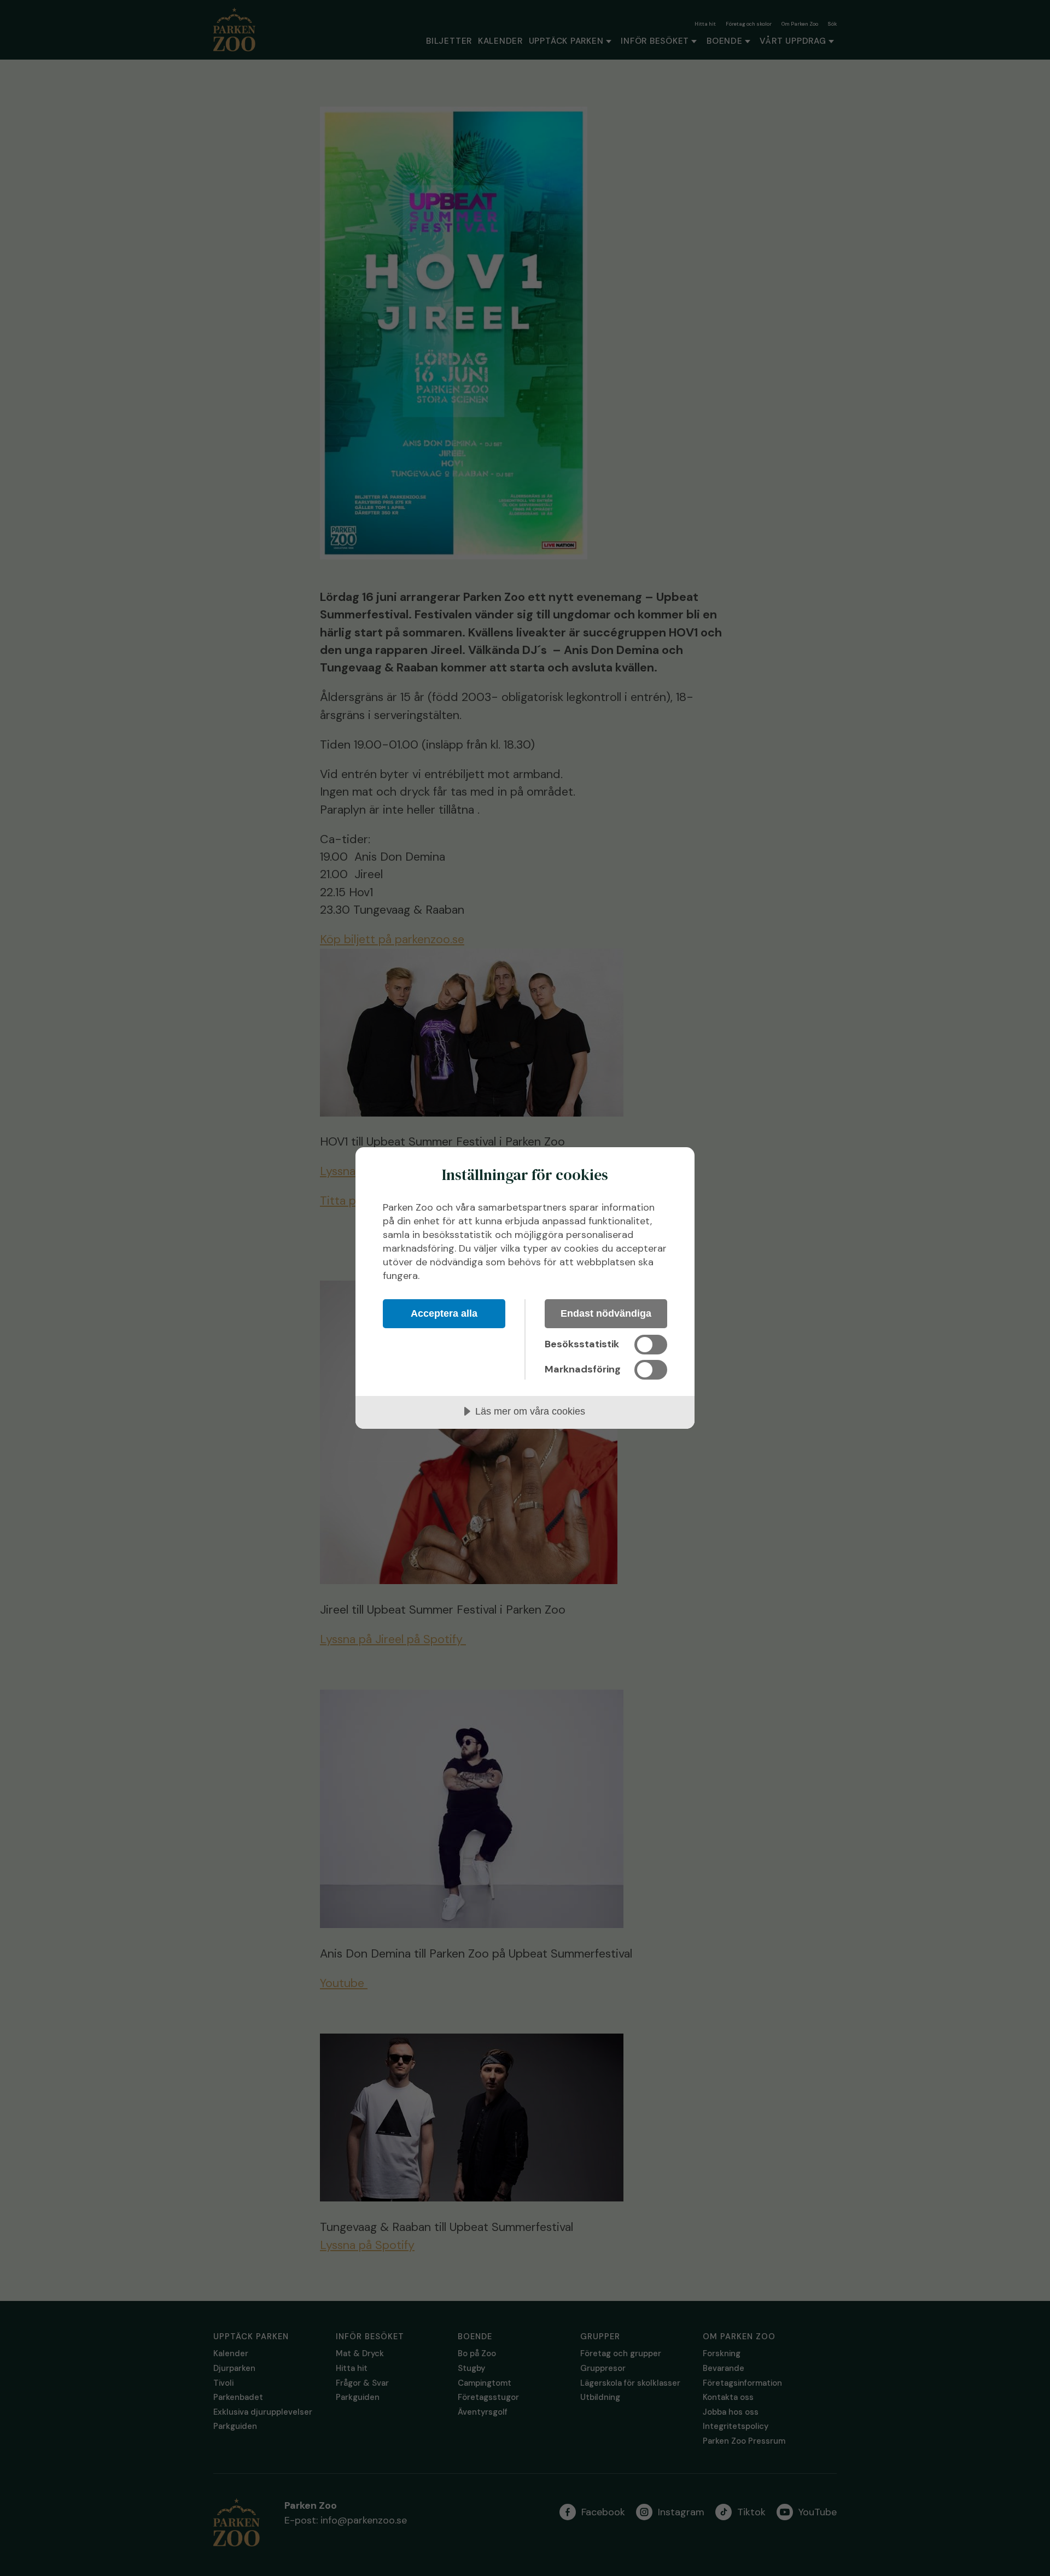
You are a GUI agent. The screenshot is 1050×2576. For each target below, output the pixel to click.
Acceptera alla (444, 1313)
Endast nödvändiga (606, 1313)
